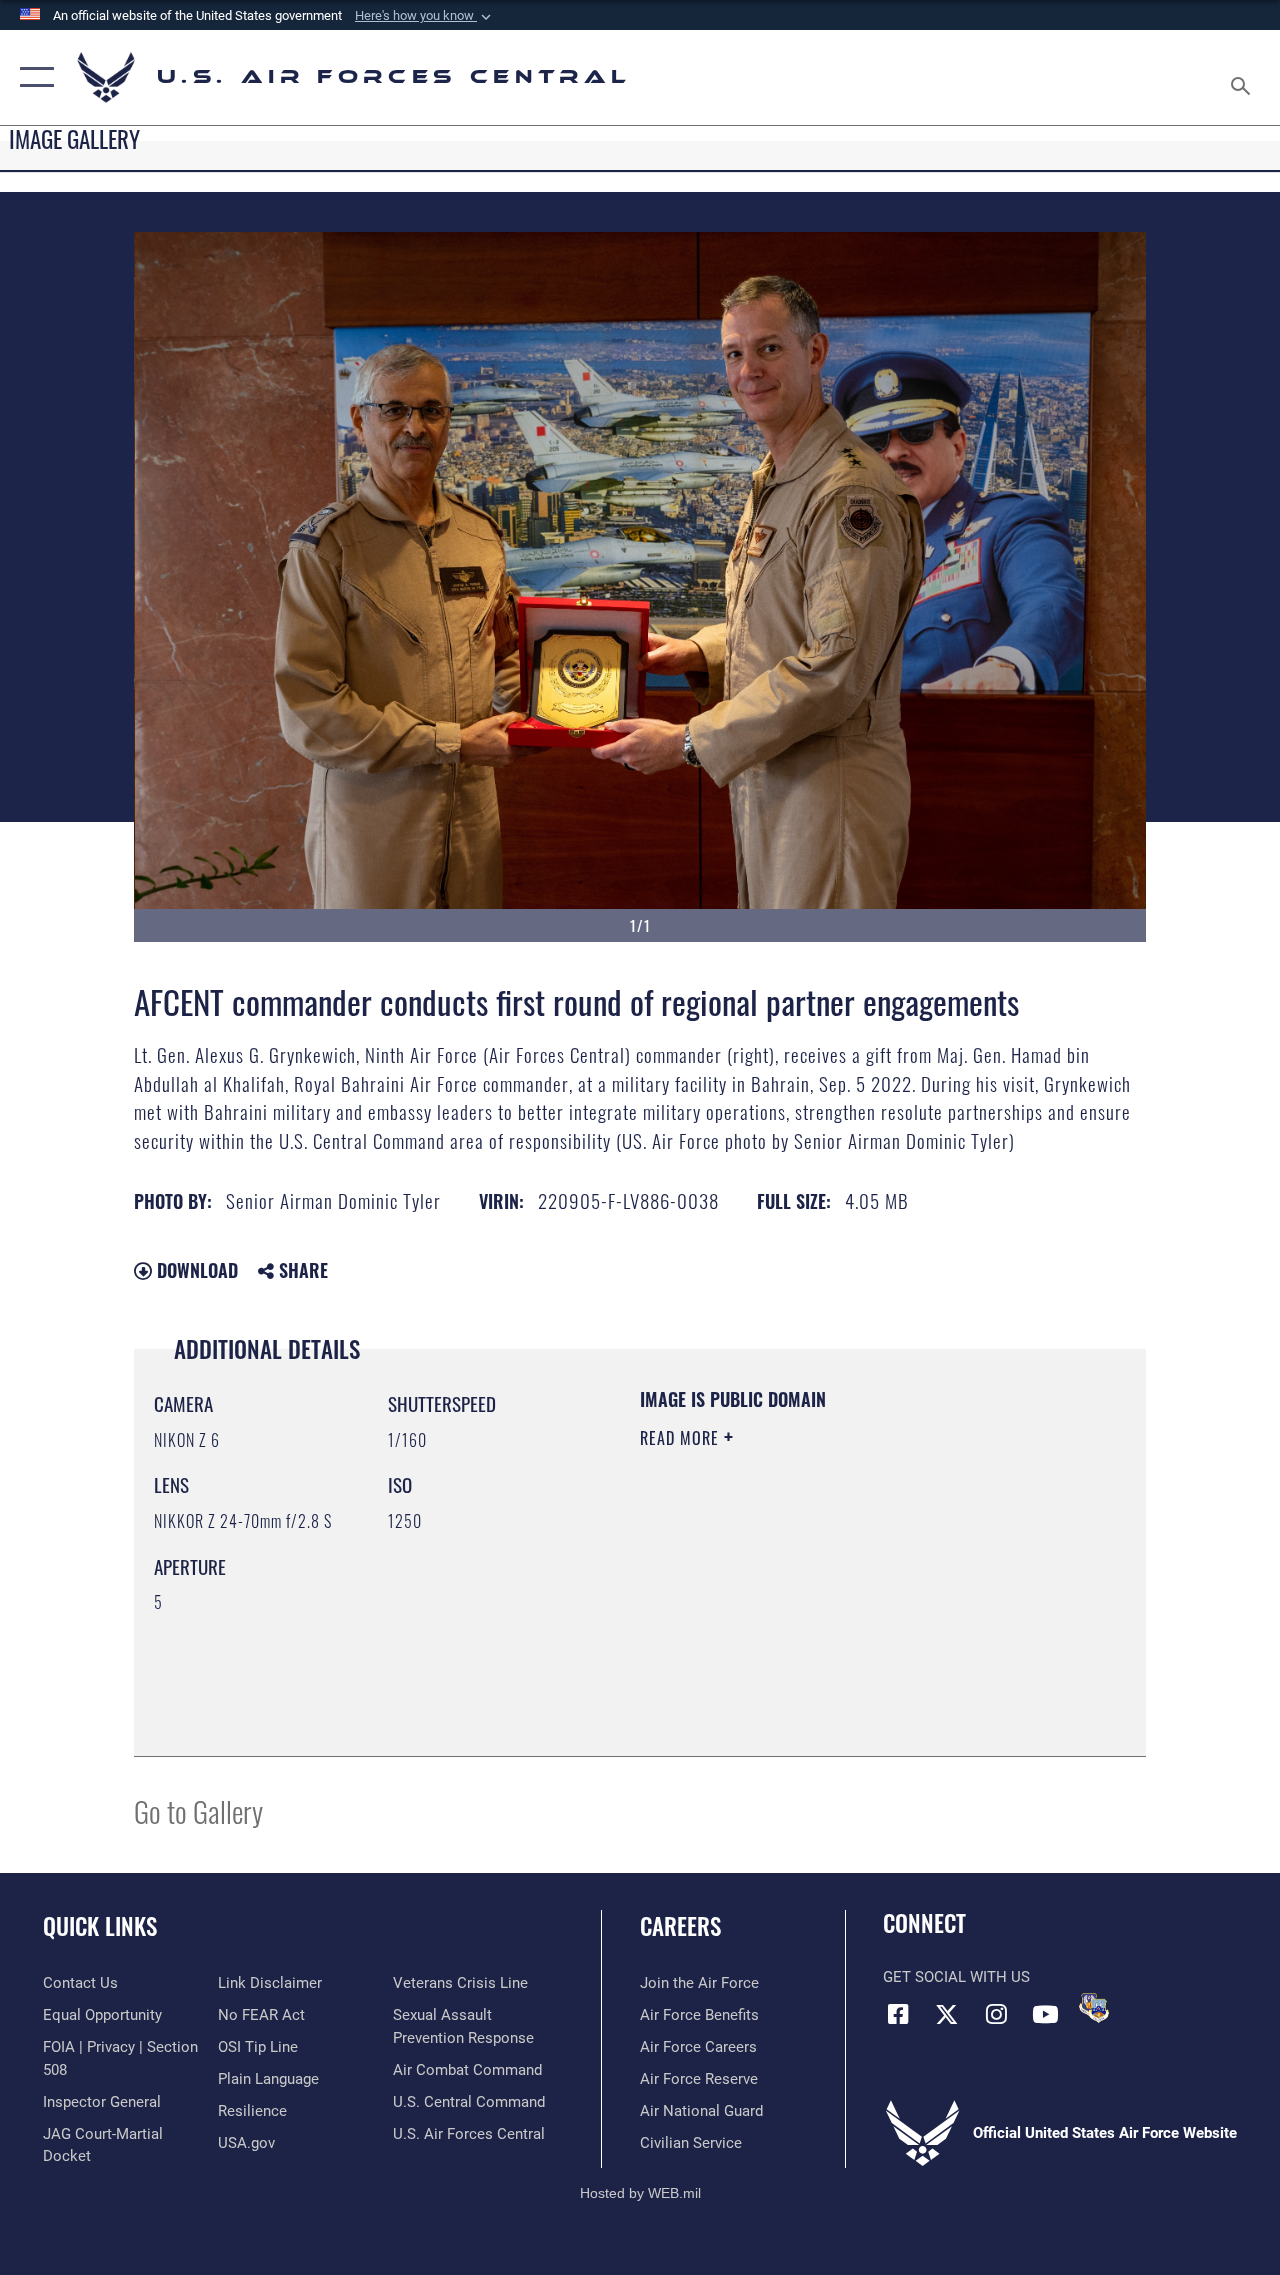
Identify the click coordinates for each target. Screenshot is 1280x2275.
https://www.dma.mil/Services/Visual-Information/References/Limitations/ (819, 1607)
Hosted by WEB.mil (640, 2193)
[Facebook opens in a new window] (898, 2014)
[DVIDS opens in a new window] (1094, 2008)
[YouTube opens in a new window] (1045, 2014)
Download (195, 1270)
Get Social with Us (956, 1977)
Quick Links (100, 1926)
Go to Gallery (198, 1810)
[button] (425, 16)
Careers (680, 1926)
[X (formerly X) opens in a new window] (947, 2014)
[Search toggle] (1244, 77)
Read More (682, 1438)
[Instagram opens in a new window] (996, 2014)
